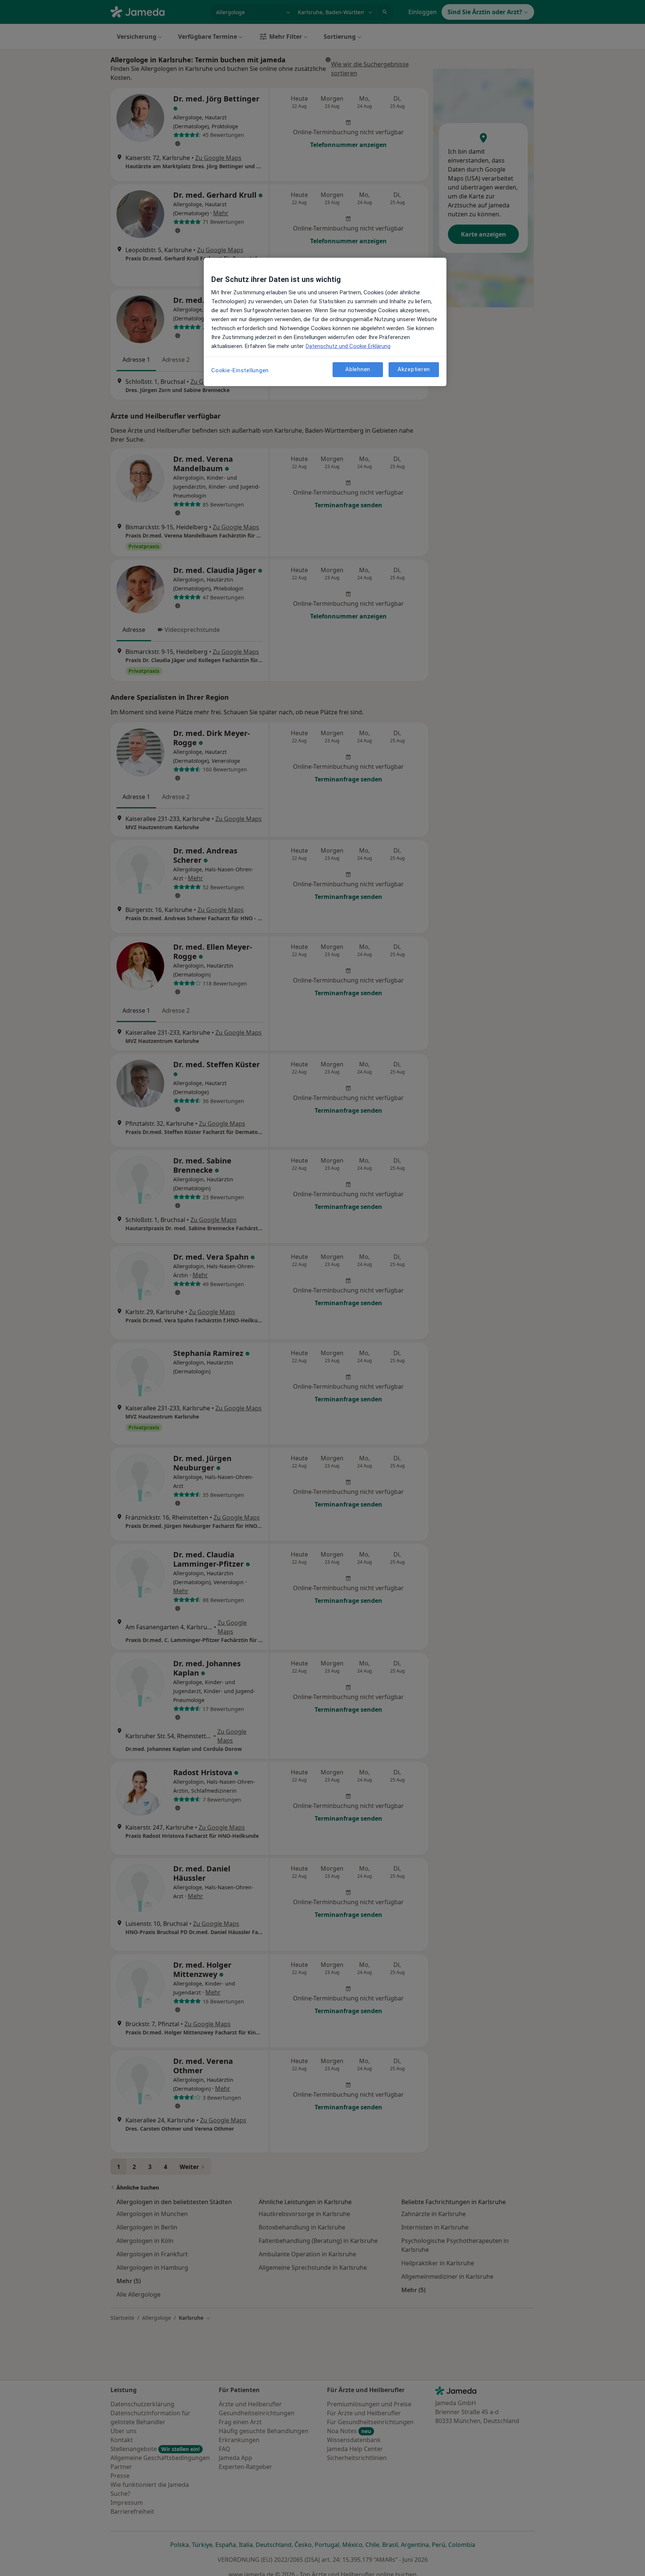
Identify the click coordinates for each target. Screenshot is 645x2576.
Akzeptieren (414, 369)
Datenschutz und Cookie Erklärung (348, 346)
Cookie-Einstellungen (240, 370)
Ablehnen (358, 369)
